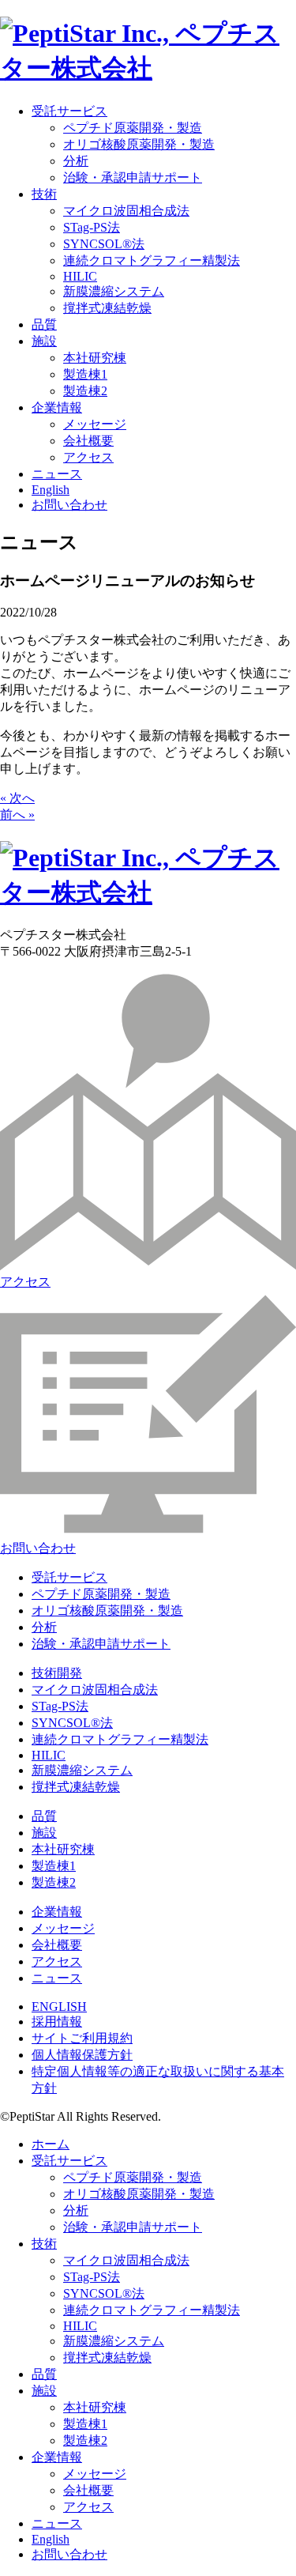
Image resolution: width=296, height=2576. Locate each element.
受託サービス (69, 111)
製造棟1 (85, 374)
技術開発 (57, 1673)
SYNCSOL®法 (104, 244)
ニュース (57, 474)
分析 (76, 161)
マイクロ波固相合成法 (126, 211)
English (51, 490)
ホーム (51, 2144)
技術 (44, 194)
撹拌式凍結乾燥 (107, 308)
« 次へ (17, 798)
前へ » (17, 815)
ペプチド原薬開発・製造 (133, 128)
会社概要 (88, 441)
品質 (44, 324)
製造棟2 (85, 391)
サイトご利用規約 (82, 2038)
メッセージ (95, 424)
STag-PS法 (92, 227)
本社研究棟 (95, 358)
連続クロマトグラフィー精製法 (152, 260)
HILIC (80, 276)
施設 (44, 341)
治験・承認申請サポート (133, 177)
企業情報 (57, 407)
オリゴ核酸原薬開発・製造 (139, 144)
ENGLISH (59, 2006)
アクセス (88, 457)
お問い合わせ (69, 505)
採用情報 (57, 2022)
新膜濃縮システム (114, 291)
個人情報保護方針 (82, 2055)
